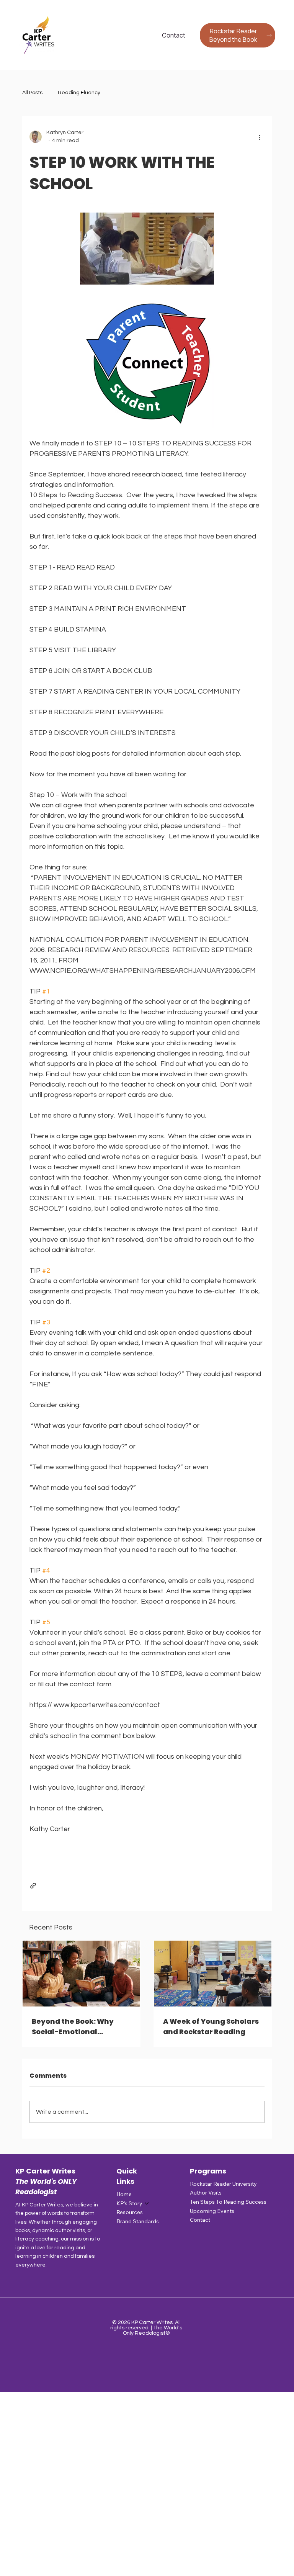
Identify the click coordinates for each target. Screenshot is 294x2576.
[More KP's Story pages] (147, 2203)
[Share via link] (33, 1886)
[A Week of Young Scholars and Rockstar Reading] (213, 1974)
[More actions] (260, 137)
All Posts (32, 93)
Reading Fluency (79, 93)
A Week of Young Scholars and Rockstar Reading (211, 2026)
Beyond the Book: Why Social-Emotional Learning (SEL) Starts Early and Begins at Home (81, 2027)
